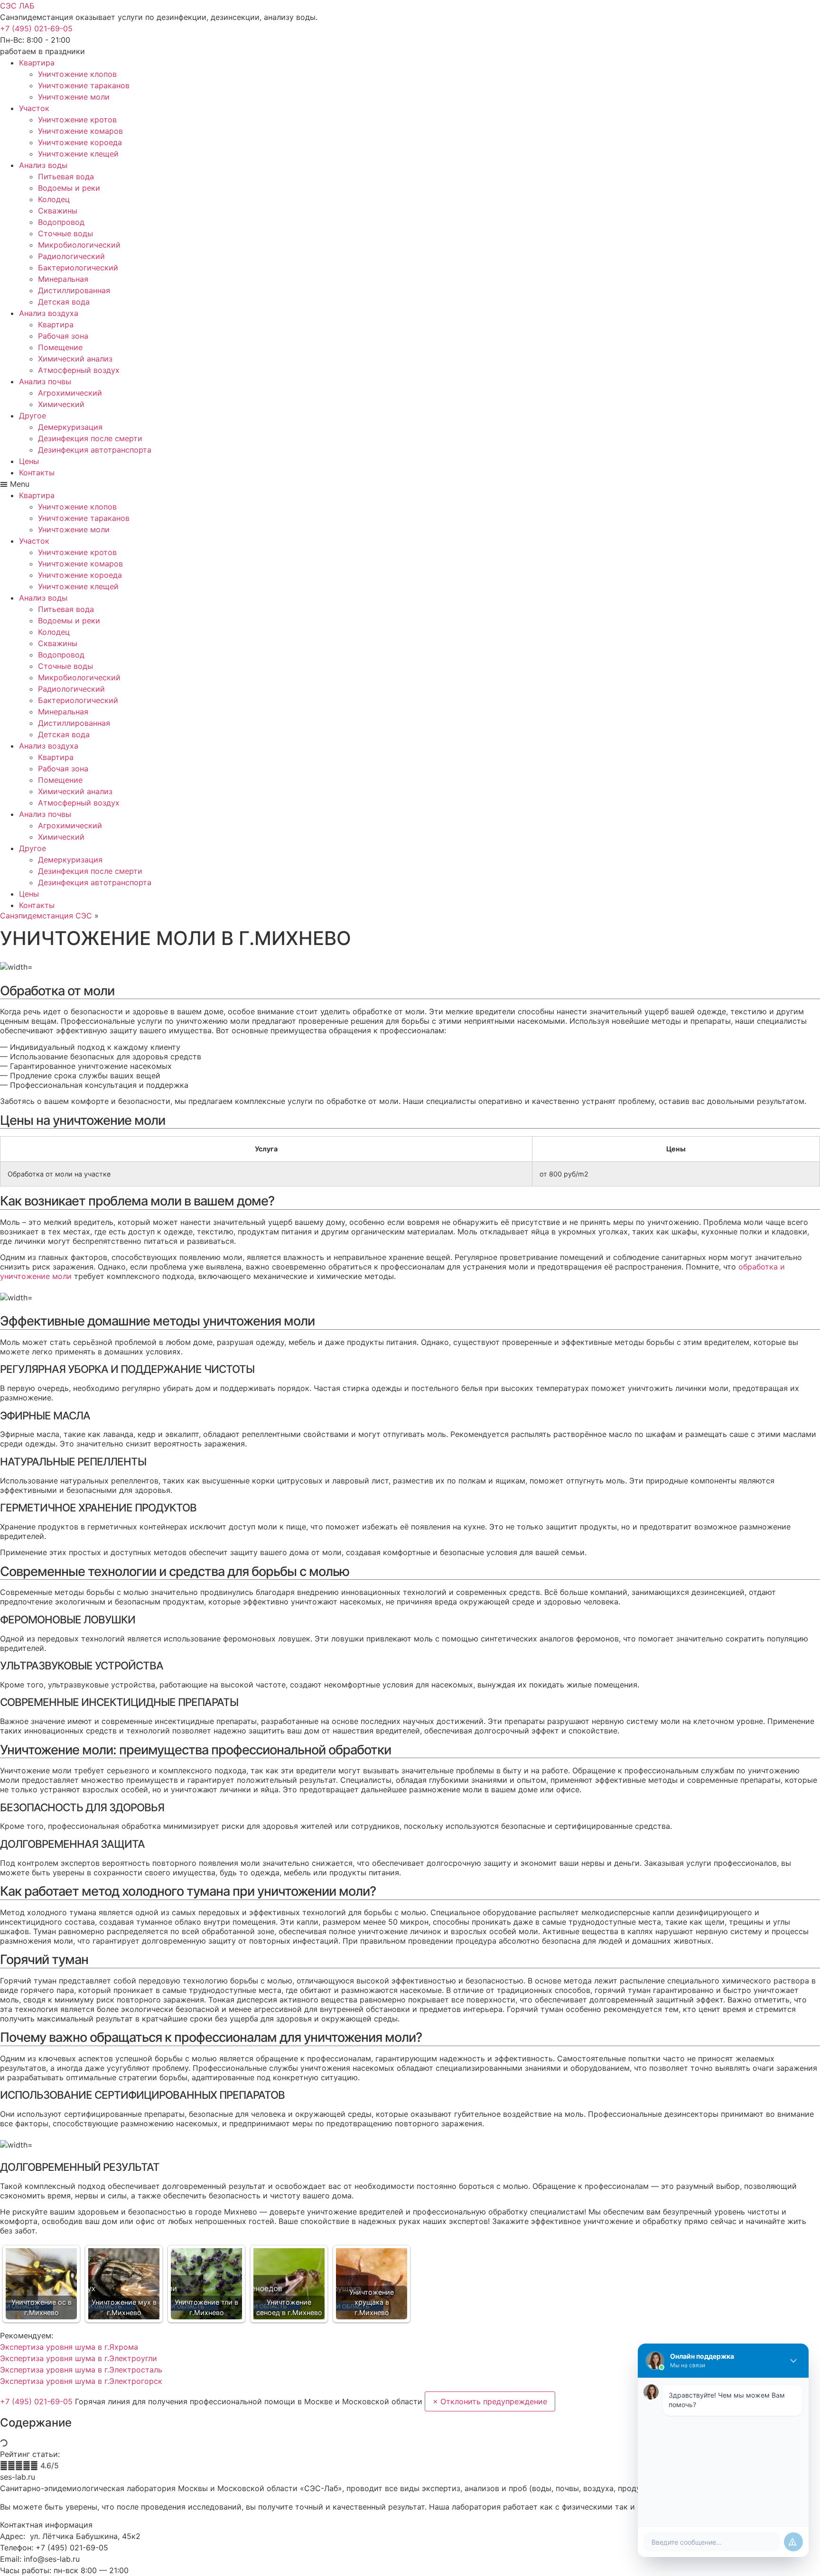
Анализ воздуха (49, 313)
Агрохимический (70, 393)
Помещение (60, 347)
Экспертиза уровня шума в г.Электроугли (79, 2358)
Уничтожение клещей (78, 154)
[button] (36, 28)
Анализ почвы (45, 381)
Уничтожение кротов (77, 120)
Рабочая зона (63, 336)
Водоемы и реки (69, 188)
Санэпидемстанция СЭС (46, 916)
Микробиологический (79, 245)
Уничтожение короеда (80, 142)
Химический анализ (75, 359)
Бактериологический (78, 268)
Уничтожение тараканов (84, 85)
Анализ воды (43, 165)
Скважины (58, 211)
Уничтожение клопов (77, 74)
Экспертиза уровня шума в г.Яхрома (69, 2347)
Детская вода (64, 302)
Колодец (54, 199)
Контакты (37, 473)
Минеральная (63, 279)
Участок (34, 108)
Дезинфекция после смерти (90, 438)
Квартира (37, 63)
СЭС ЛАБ (17, 6)
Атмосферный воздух (79, 370)
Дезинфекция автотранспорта (95, 450)
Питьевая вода (66, 176)
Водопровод (61, 222)
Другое (33, 416)
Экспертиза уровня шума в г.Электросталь (81, 2370)
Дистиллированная (74, 290)
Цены (29, 461)
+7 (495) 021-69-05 (37, 2401)
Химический (61, 404)
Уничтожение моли (74, 97)
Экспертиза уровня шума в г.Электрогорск (81, 2381)
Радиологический (71, 256)
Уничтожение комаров (80, 131)
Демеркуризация (70, 427)
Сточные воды (65, 233)
